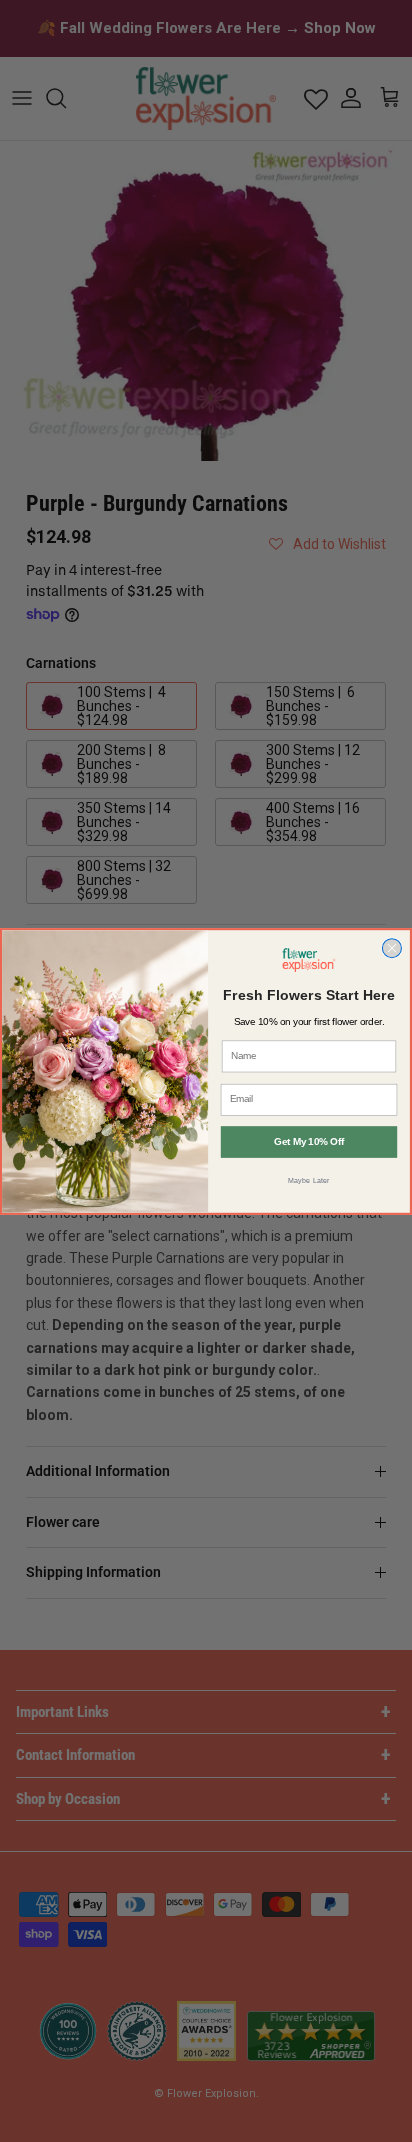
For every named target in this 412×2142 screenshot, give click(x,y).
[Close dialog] (391, 947)
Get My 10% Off (309, 1141)
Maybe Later (309, 1179)
